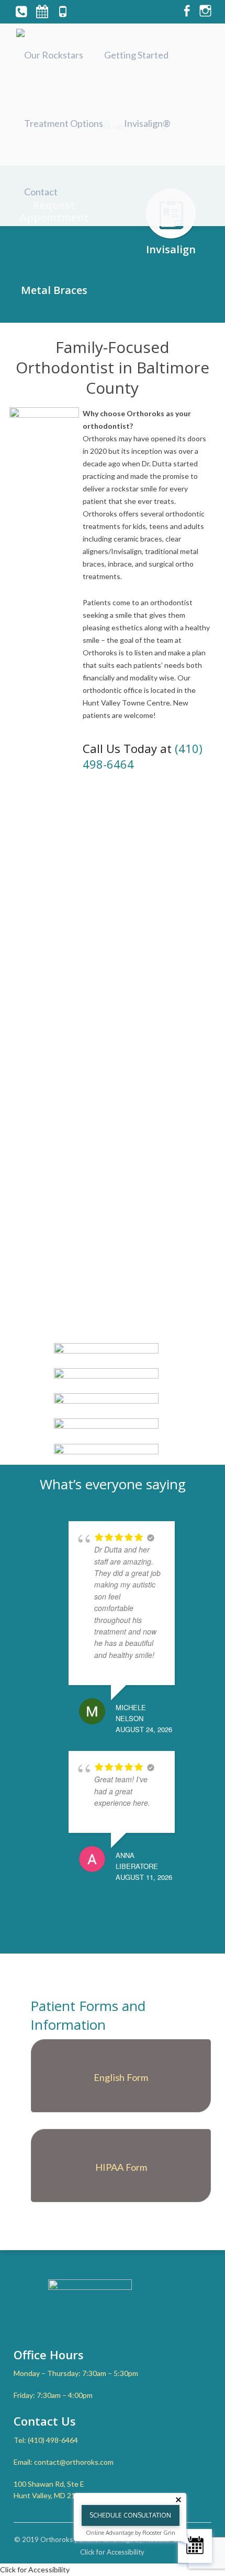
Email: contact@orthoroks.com (64, 2462)
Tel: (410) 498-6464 (46, 2440)
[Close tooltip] (178, 2500)
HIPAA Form (121, 2167)
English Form (121, 2077)
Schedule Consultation (130, 2515)
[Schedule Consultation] (195, 2546)
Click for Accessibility (112, 2552)
